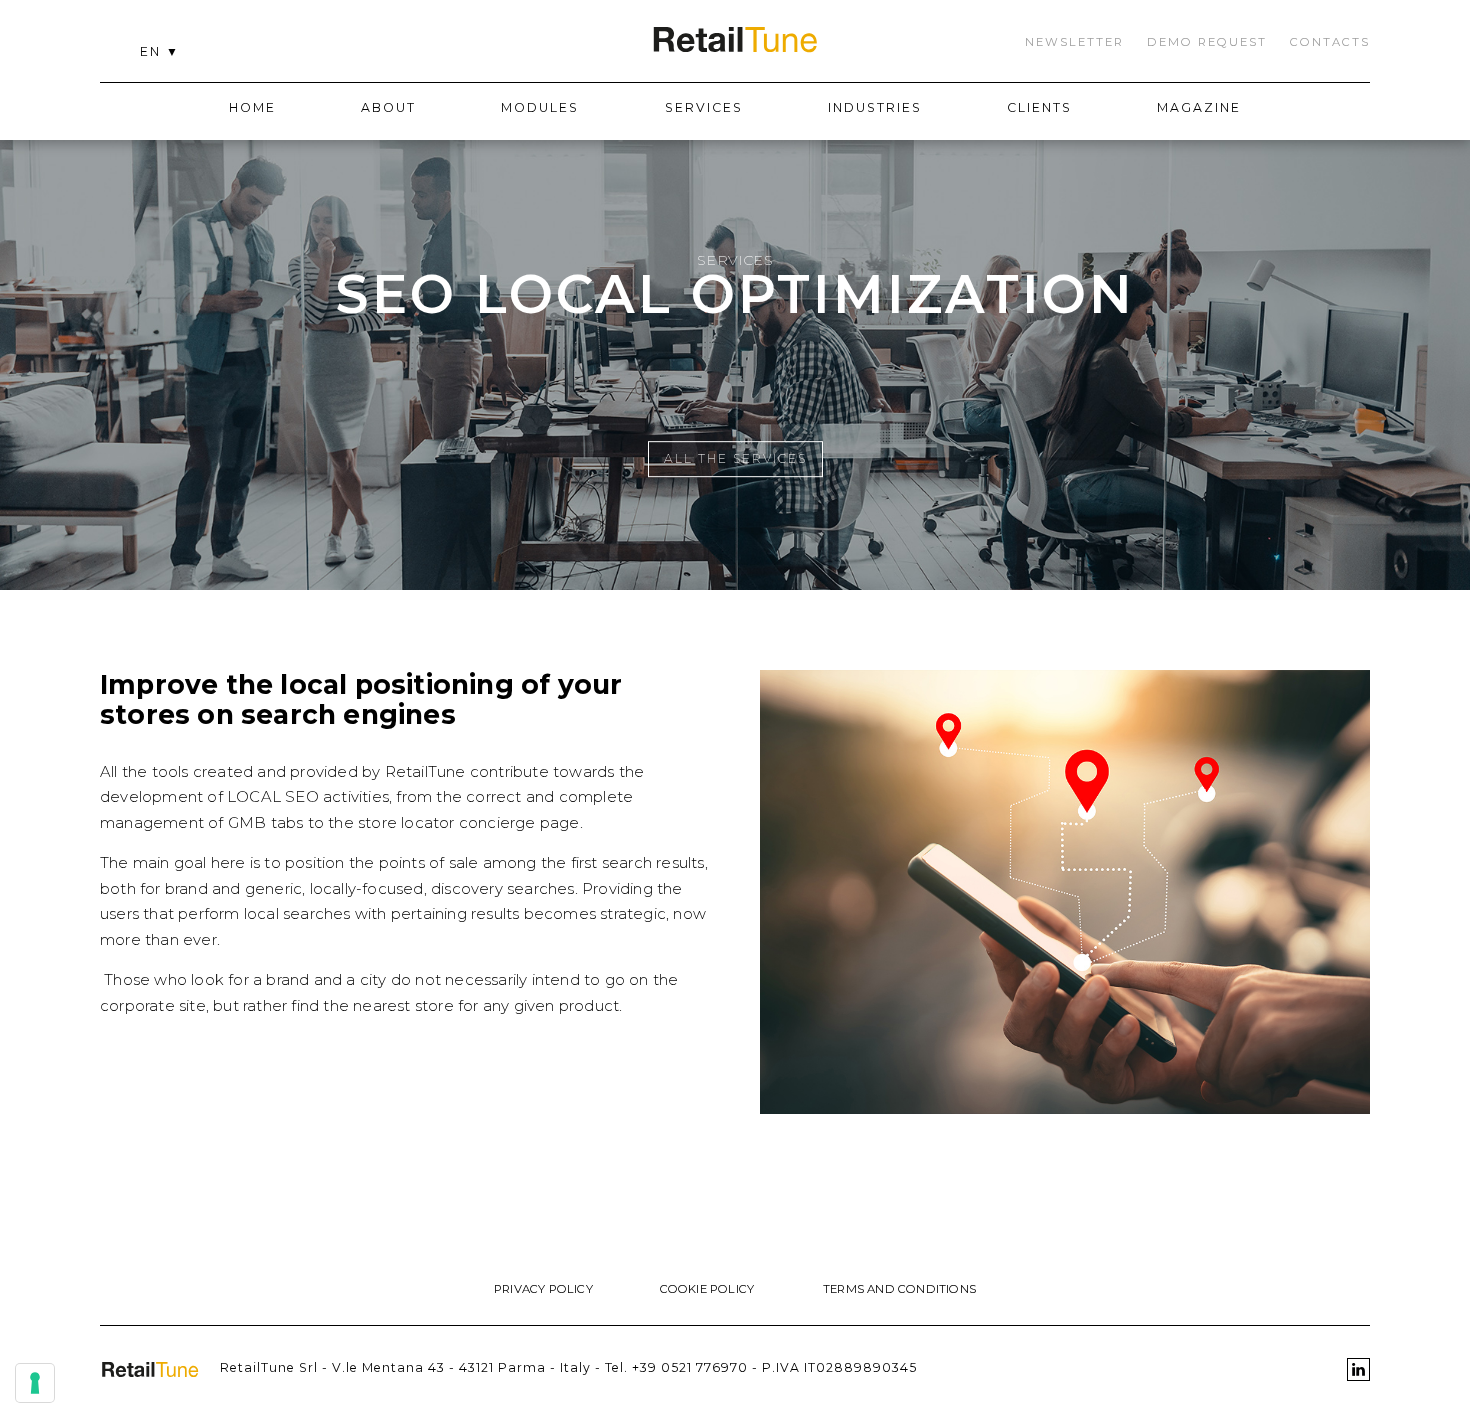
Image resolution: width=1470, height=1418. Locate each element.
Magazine (1199, 107)
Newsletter (1074, 42)
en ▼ (160, 51)
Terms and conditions (899, 1289)
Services (704, 107)
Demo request (1207, 42)
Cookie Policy (707, 1289)
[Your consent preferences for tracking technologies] (35, 1383)
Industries (875, 107)
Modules (540, 107)
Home (252, 107)
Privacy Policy (543, 1289)
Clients (1039, 107)
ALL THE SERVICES (735, 458)
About (388, 107)
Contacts (1330, 42)
